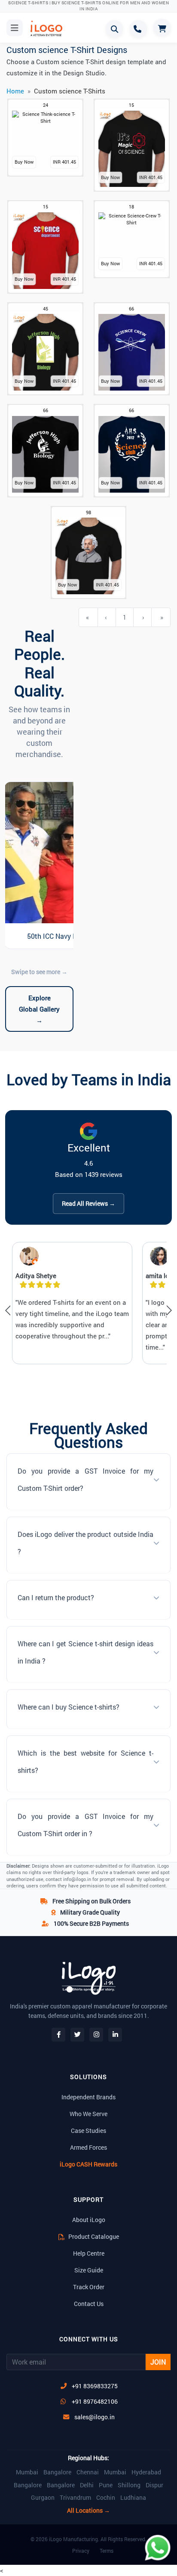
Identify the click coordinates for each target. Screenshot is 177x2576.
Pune (106, 2485)
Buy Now (24, 162)
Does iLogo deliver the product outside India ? (85, 1543)
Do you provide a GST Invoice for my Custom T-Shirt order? (85, 1479)
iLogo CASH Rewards (88, 2164)
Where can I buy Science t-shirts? (69, 1707)
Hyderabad (146, 2472)
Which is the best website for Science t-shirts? (85, 1761)
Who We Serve (88, 2114)
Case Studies (88, 2131)
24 (46, 105)
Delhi (87, 2485)
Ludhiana (133, 2498)
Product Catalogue (93, 2236)
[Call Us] (138, 29)
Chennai (88, 2472)
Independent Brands (88, 2097)
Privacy (81, 2551)
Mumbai (27, 2472)
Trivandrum (75, 2498)
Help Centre (89, 2253)
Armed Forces (88, 2147)
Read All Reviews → (88, 1203)
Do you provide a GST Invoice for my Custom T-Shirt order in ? (85, 1825)
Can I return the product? (56, 1597)
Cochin (106, 2498)
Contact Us (89, 2304)
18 (131, 206)
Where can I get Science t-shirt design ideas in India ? (85, 1652)
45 (46, 309)
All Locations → (88, 2511)
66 (131, 309)
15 (131, 105)
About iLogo (89, 2220)
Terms (107, 2551)
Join (158, 2362)
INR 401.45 (64, 162)
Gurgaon (43, 2498)
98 (88, 512)
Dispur (154, 2485)
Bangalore (57, 2472)
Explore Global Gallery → (39, 1009)
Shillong (129, 2485)
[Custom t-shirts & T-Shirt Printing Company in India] (46, 28)
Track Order (89, 2287)
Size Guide (89, 2270)
